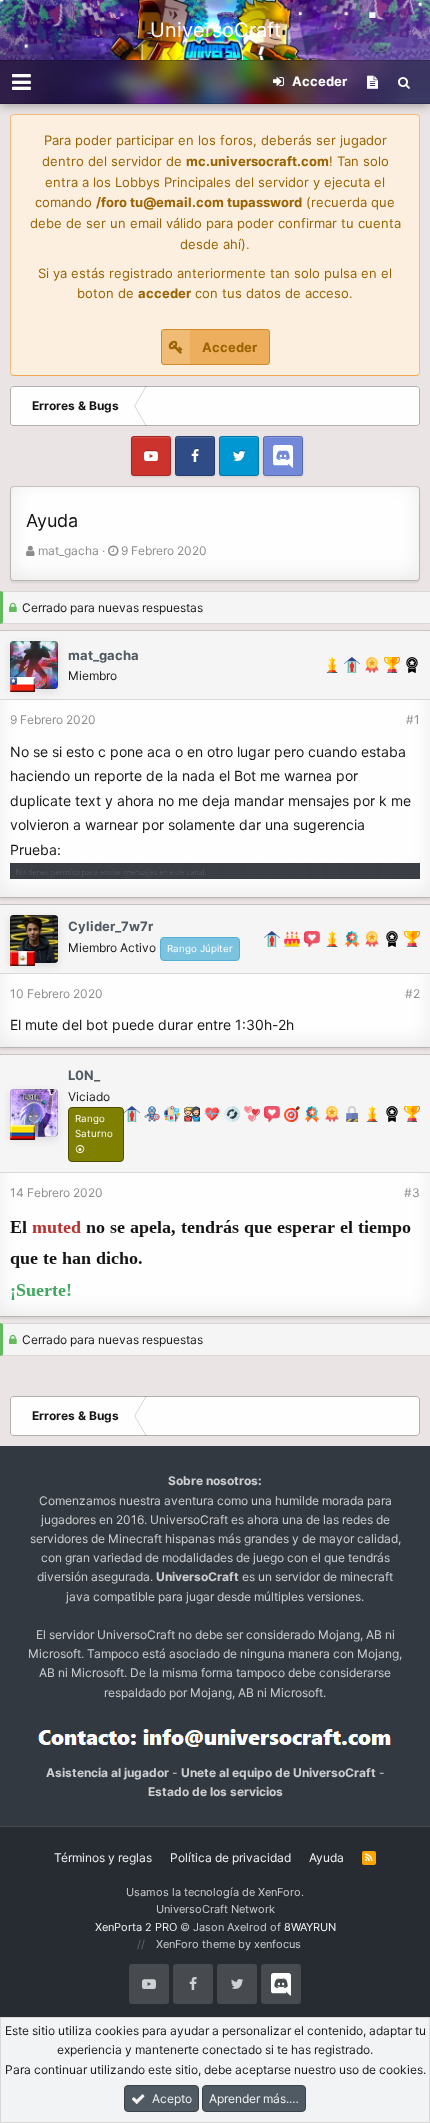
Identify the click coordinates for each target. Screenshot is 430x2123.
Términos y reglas (103, 1857)
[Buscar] (404, 82)
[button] (21, 82)
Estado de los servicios (215, 1791)
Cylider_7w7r (110, 926)
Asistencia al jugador (107, 1772)
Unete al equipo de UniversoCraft (278, 1772)
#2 (412, 993)
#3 (412, 1192)
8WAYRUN (310, 1927)
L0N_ (84, 1075)
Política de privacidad (230, 1857)
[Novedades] (372, 82)
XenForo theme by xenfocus (228, 1944)
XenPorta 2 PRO (136, 1927)
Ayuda (326, 1857)
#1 (413, 719)
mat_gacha (68, 550)
